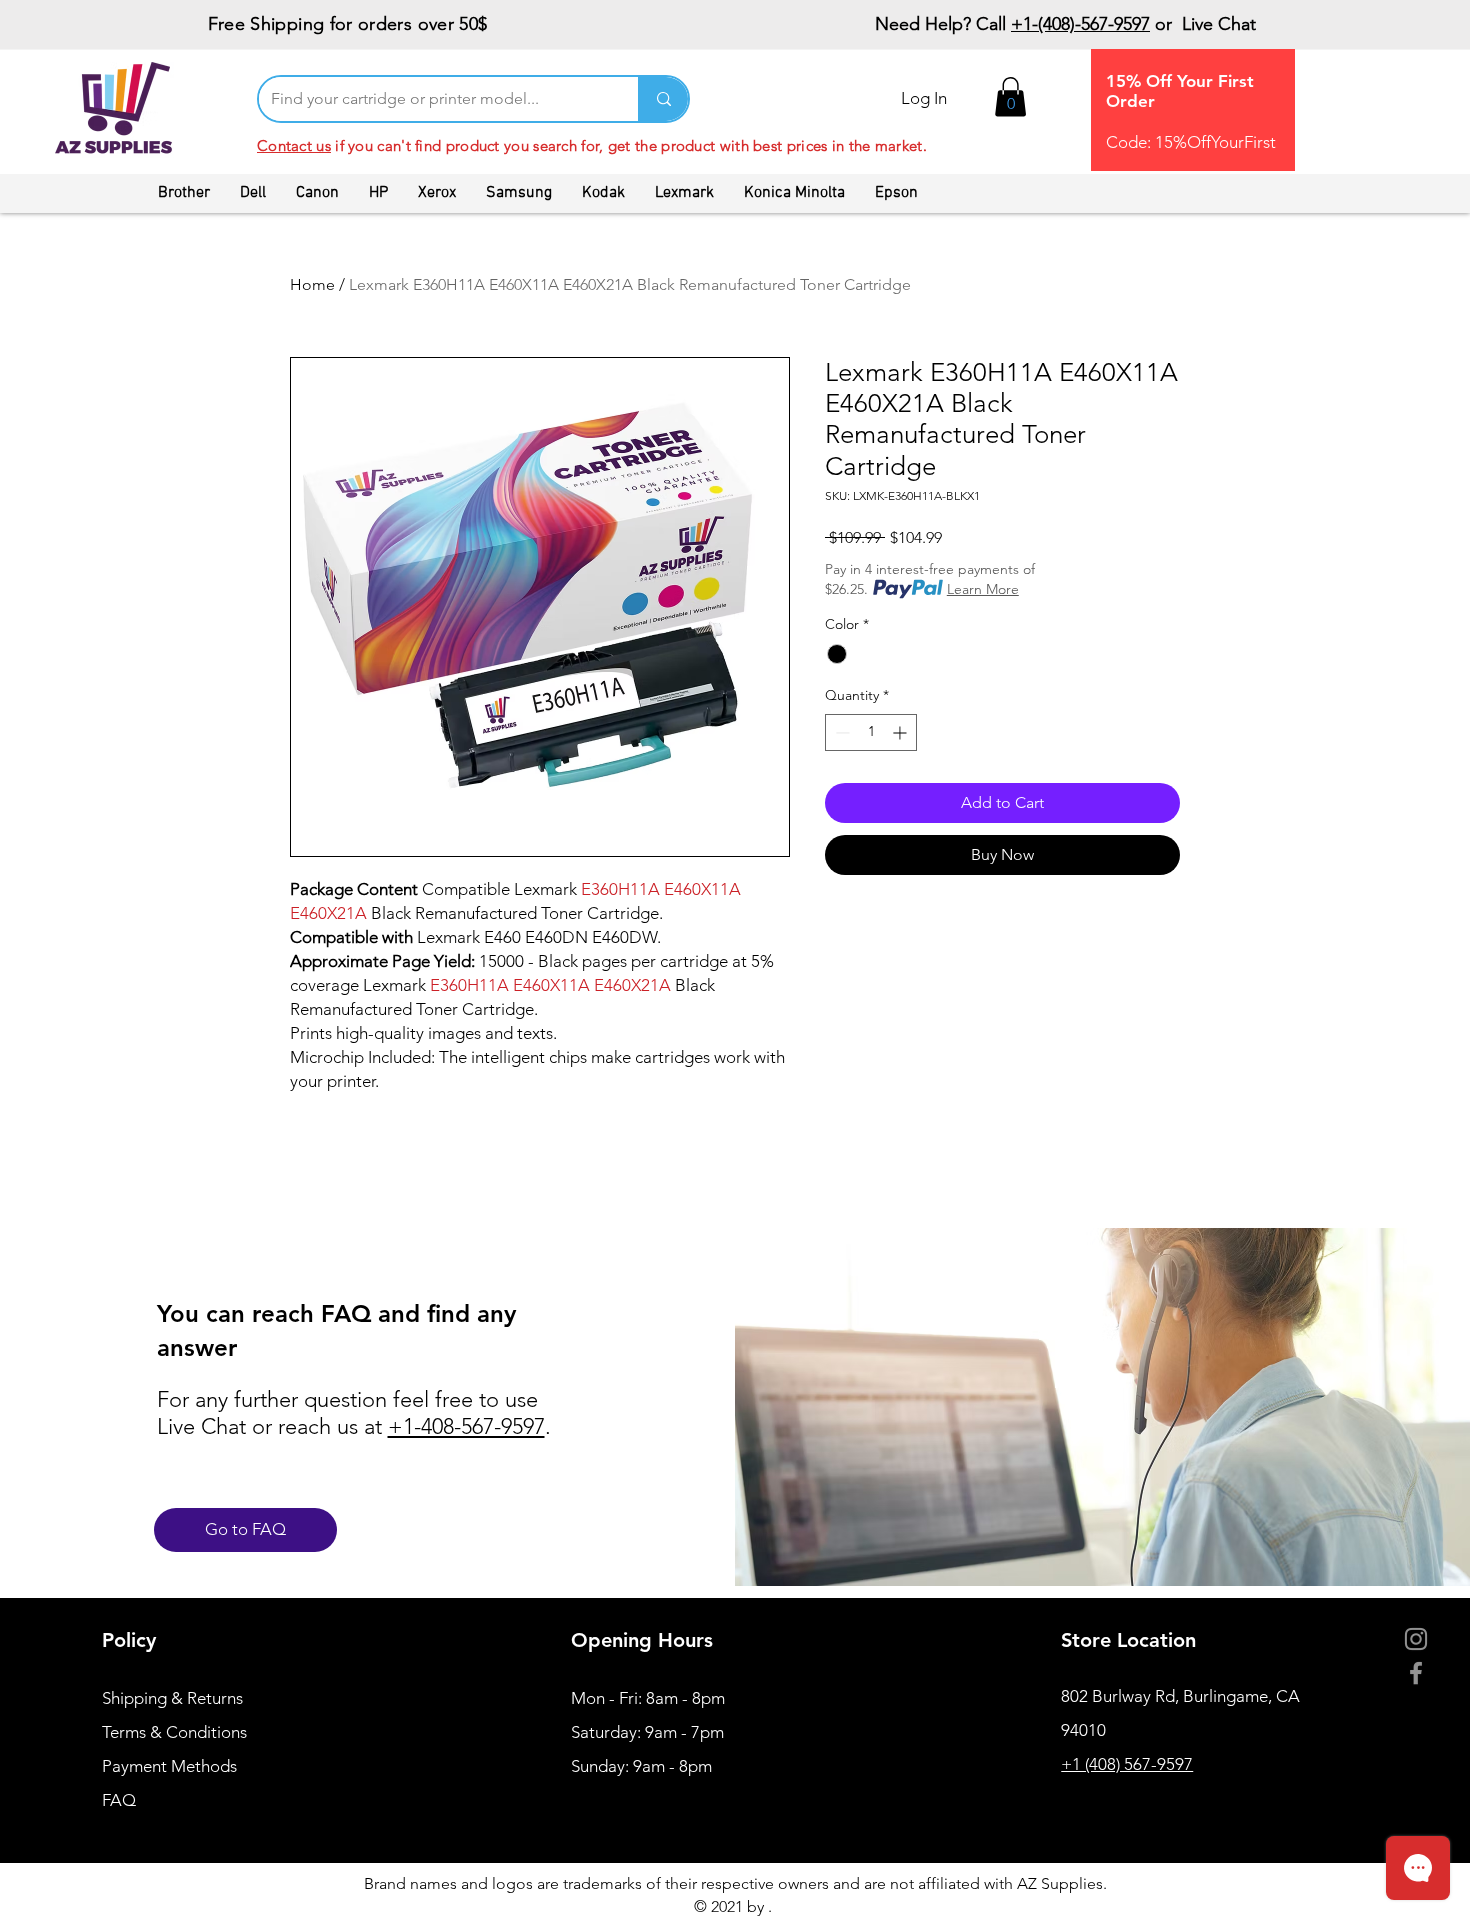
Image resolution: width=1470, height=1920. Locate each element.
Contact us (294, 145)
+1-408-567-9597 (466, 1426)
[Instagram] (1416, 1639)
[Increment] (901, 732)
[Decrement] (840, 732)
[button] (1010, 96)
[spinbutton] (871, 732)
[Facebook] (1416, 1673)
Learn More (983, 589)
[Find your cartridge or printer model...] (663, 99)
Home (312, 284)
